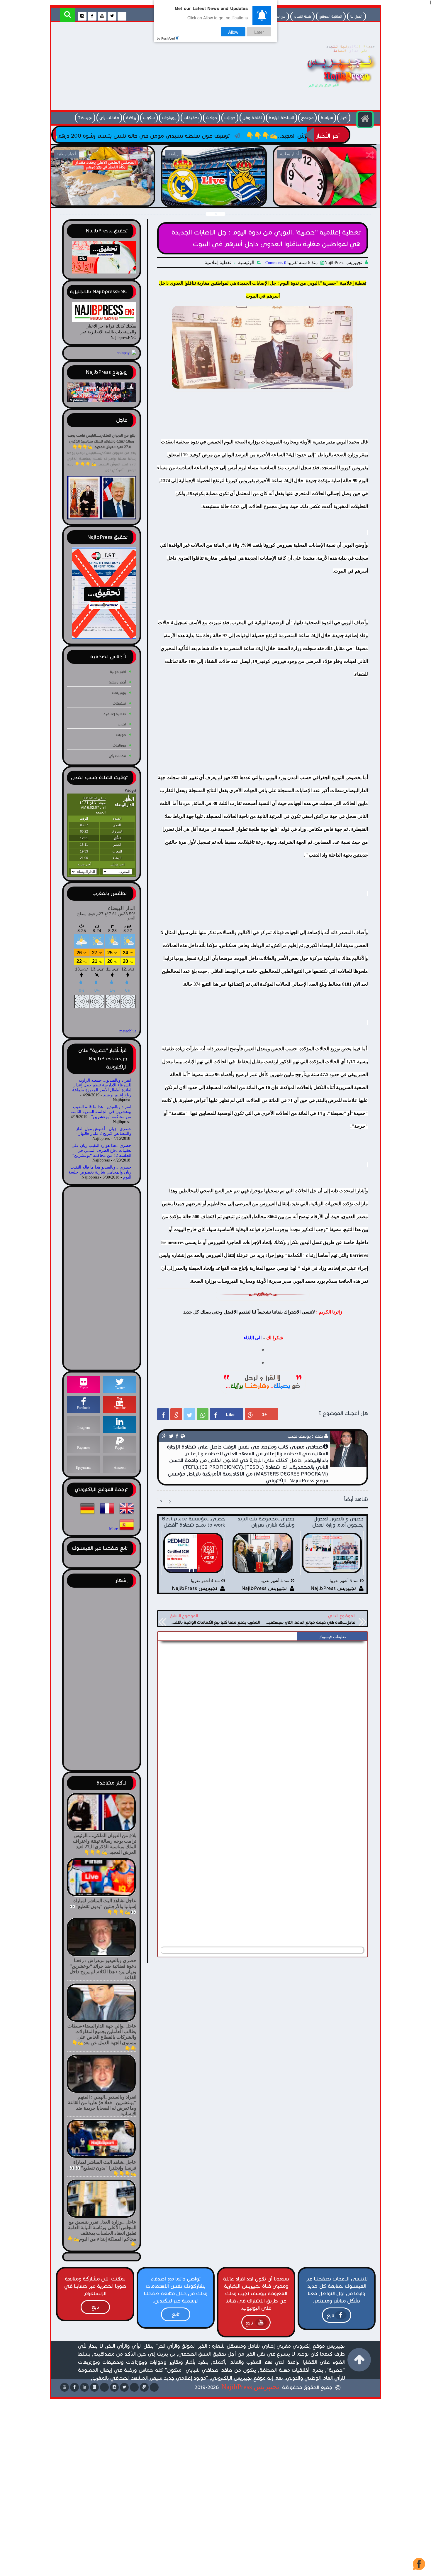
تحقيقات (191, 118)
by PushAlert (166, 38)
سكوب (149, 118)
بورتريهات (119, 693)
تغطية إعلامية (218, 263)
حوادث (212, 118)
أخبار (344, 118)
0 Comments (276, 263)
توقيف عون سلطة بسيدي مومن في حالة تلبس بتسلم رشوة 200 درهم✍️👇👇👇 (242, 136)
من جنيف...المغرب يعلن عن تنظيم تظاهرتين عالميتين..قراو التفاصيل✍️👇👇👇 (325, 199)
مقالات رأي (109, 118)
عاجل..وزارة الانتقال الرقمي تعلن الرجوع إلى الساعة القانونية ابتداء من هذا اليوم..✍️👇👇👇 (214, 199)
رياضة (131, 118)
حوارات (230, 118)
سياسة (327, 118)
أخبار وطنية (117, 682)
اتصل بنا (356, 16)
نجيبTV (85, 118)
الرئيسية (246, 263)
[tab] (332, 1637)
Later (259, 32)
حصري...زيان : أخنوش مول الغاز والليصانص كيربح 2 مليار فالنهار (104, 1131)
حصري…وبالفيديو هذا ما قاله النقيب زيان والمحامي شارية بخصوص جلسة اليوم (100, 1172)
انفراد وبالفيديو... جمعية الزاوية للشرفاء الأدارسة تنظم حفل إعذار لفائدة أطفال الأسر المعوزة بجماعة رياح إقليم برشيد (102, 1088)
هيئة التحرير (302, 16)
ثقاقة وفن (252, 118)
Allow (233, 32)
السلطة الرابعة (281, 118)
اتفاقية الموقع (331, 16)
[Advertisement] (161, 68)
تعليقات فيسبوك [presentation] (332, 1637)
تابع (330, 2316)
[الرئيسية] (365, 119)
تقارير (122, 724)
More (113, 1529)
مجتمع (307, 118)
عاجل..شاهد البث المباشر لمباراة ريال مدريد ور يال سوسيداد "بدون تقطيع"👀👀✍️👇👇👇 (102, 199)
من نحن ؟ (278, 16)
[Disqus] (263, 1717)
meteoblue (128, 1031)
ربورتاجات (169, 118)
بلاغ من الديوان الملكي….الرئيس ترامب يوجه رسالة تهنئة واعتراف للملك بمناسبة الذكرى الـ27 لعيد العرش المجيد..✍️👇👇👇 (101, 441)
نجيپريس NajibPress (250, 2387)
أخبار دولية (118, 672)
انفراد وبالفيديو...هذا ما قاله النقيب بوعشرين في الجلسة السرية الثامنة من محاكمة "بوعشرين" (101, 1112)
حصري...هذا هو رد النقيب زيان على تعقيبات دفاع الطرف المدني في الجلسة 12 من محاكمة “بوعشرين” (101, 1151)
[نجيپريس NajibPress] (336, 89)
